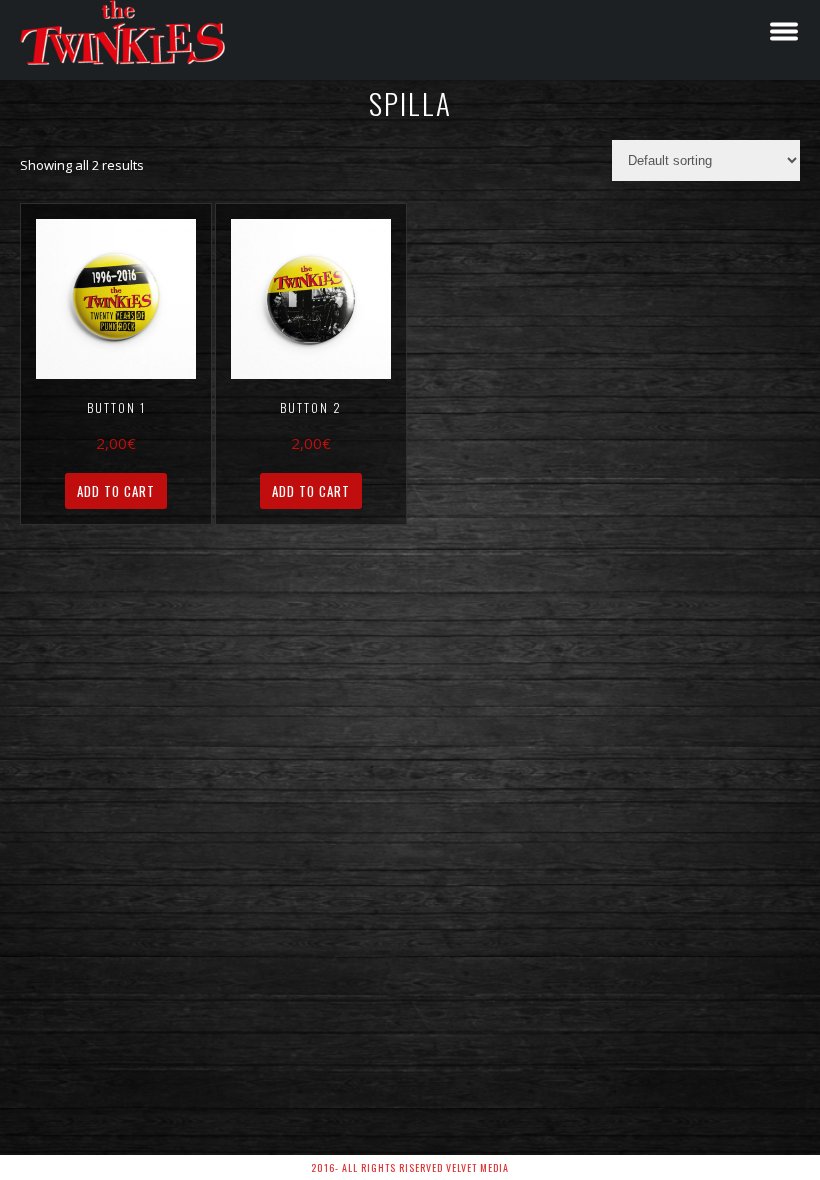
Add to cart (116, 491)
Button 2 (311, 407)
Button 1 (116, 407)
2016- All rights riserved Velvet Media (410, 1167)
